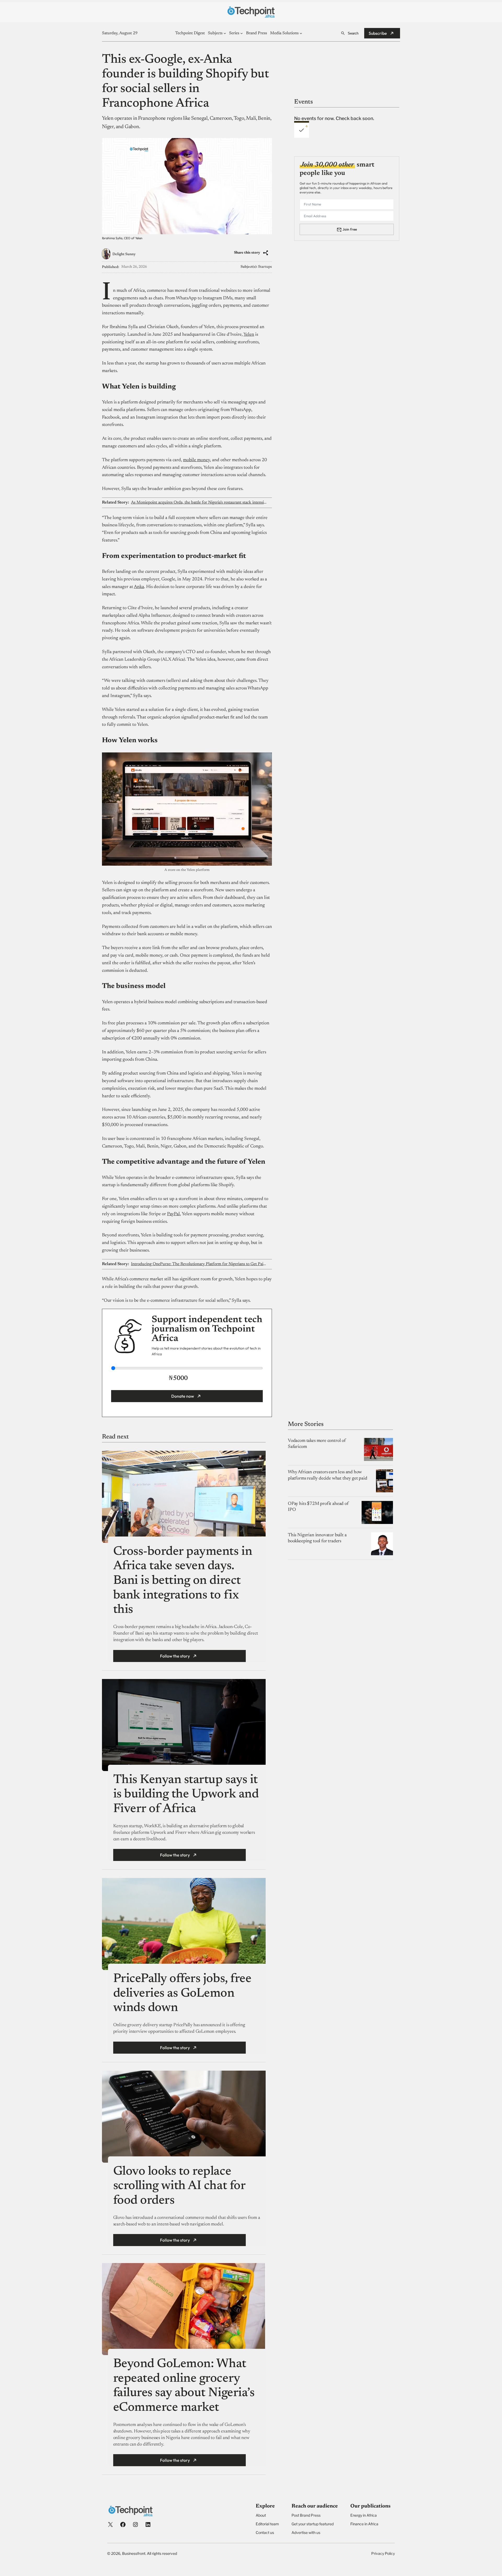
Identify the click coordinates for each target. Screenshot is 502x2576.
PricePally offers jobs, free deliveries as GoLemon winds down (182, 1994)
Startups (265, 267)
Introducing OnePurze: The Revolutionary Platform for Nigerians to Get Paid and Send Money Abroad (199, 1264)
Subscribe (378, 33)
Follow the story (175, 1656)
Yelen (249, 335)
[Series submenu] (242, 33)
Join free (350, 229)
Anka (139, 587)
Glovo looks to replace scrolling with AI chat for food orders (179, 2186)
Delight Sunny (124, 254)
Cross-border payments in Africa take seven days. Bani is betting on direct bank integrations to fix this (183, 1581)
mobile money (196, 460)
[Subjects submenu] (225, 33)
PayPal (173, 1214)
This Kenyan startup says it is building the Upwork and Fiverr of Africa (186, 1795)
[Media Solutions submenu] (301, 33)
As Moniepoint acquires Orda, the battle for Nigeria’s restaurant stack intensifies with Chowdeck (199, 502)
